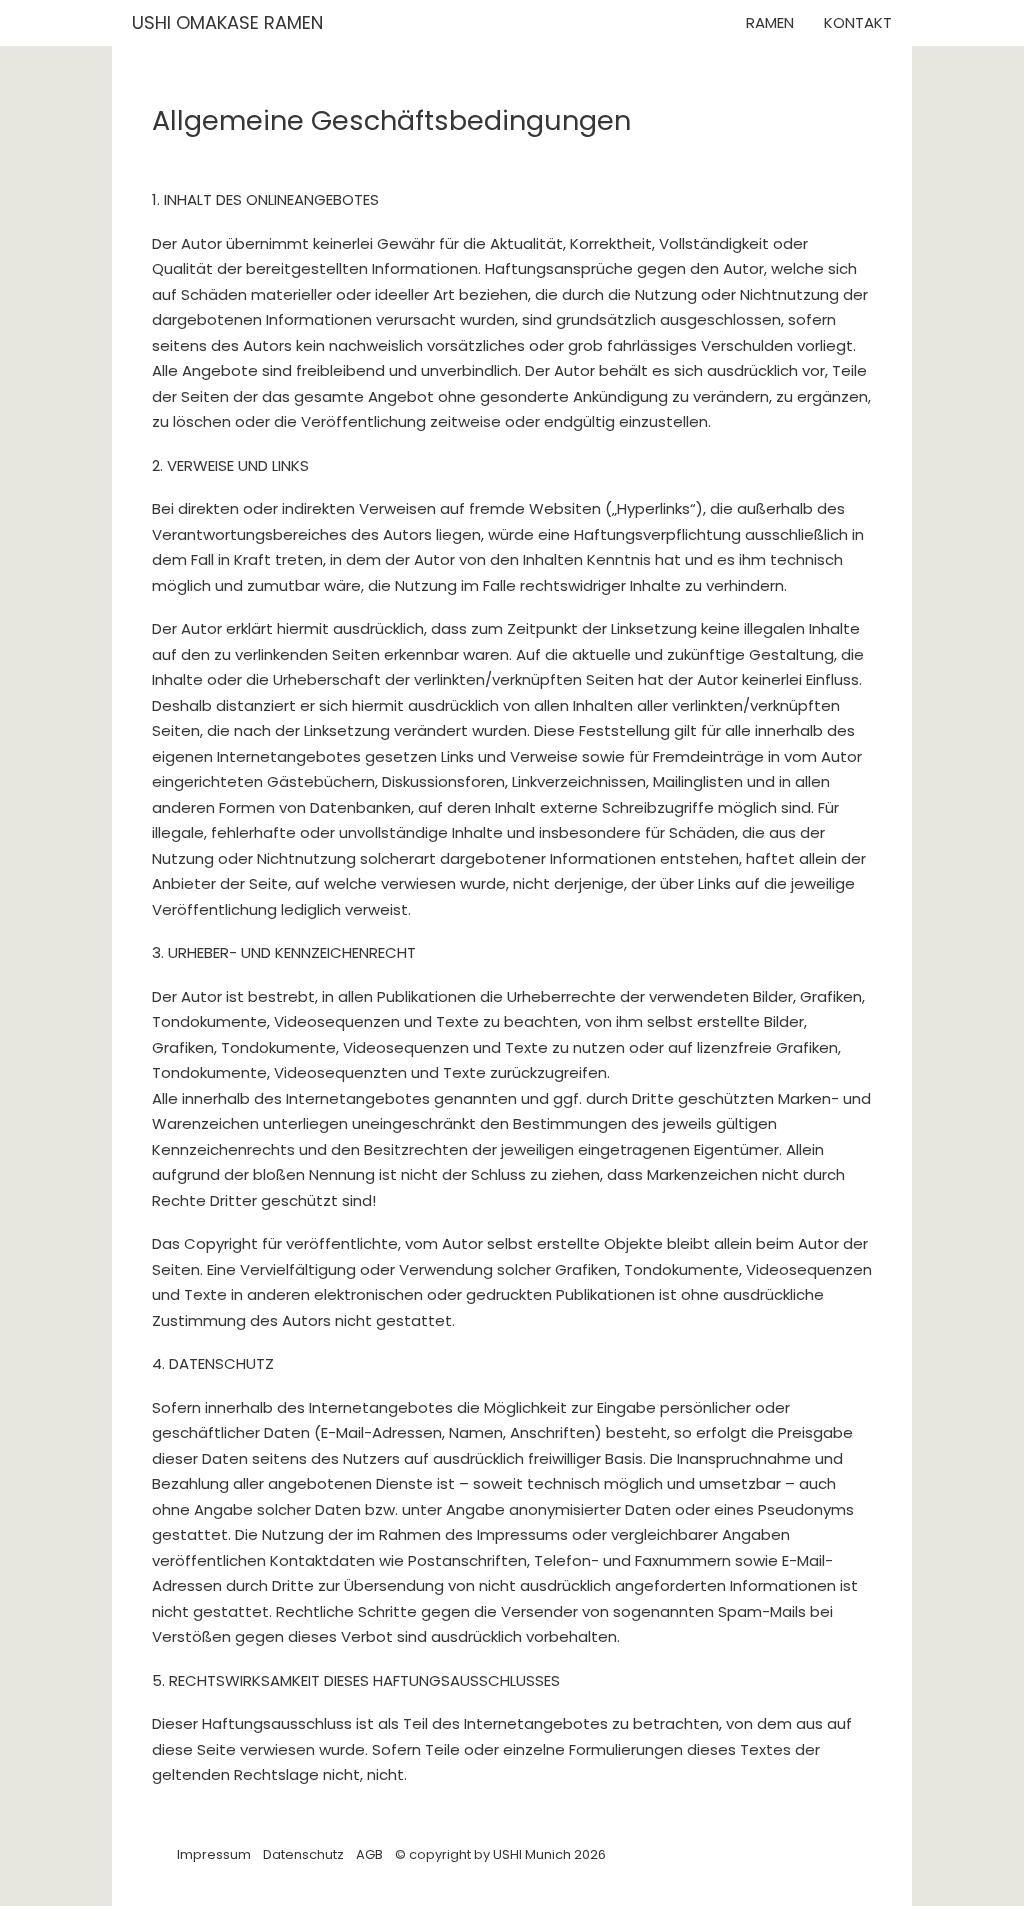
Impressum (214, 1854)
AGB (369, 1854)
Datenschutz (303, 1854)
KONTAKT (858, 22)
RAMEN (770, 22)
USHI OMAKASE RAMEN (230, 22)
